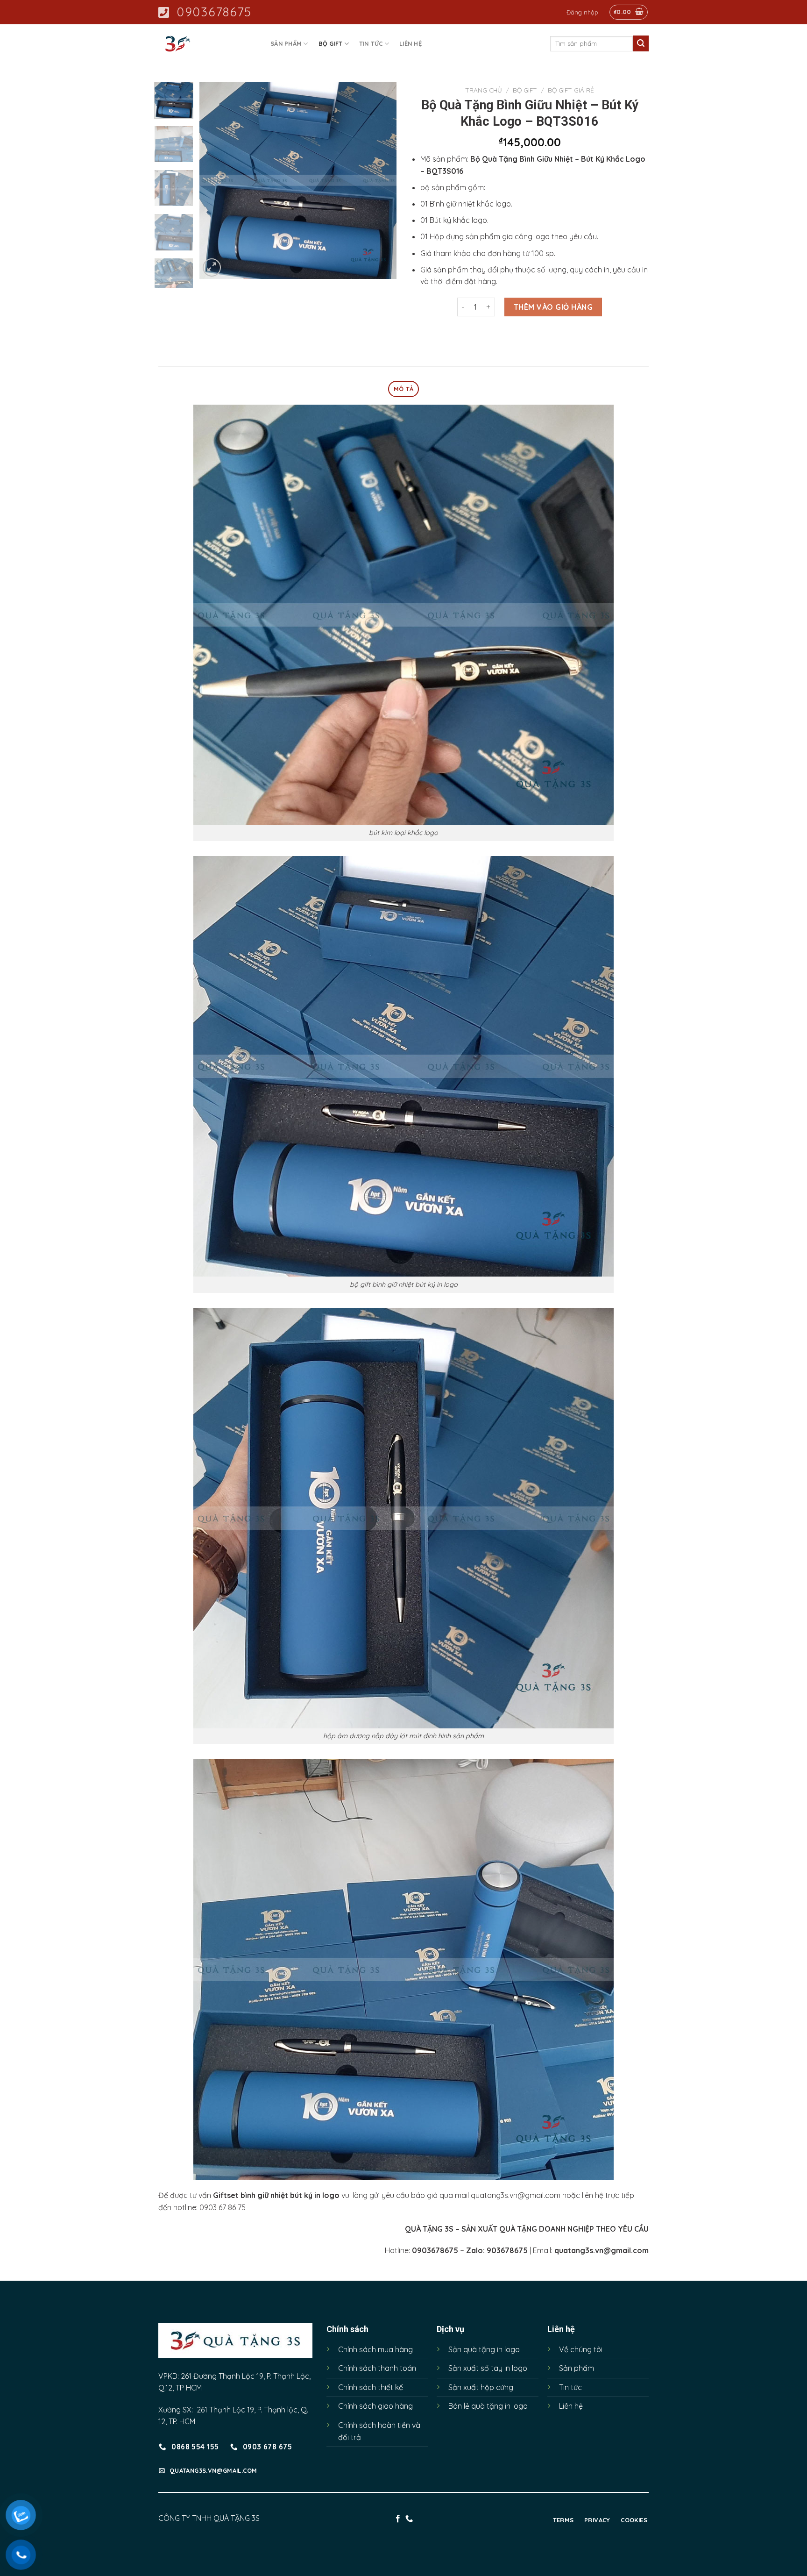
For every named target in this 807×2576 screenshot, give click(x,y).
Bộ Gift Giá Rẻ (571, 90)
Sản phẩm (286, 43)
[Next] (381, 180)
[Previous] (215, 180)
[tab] (403, 389)
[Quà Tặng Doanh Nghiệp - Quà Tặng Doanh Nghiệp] (205, 44)
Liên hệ (411, 43)
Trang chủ (484, 90)
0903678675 (214, 12)
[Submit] (641, 43)
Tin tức (371, 43)
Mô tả (403, 389)
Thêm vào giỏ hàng (553, 307)
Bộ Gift (331, 43)
